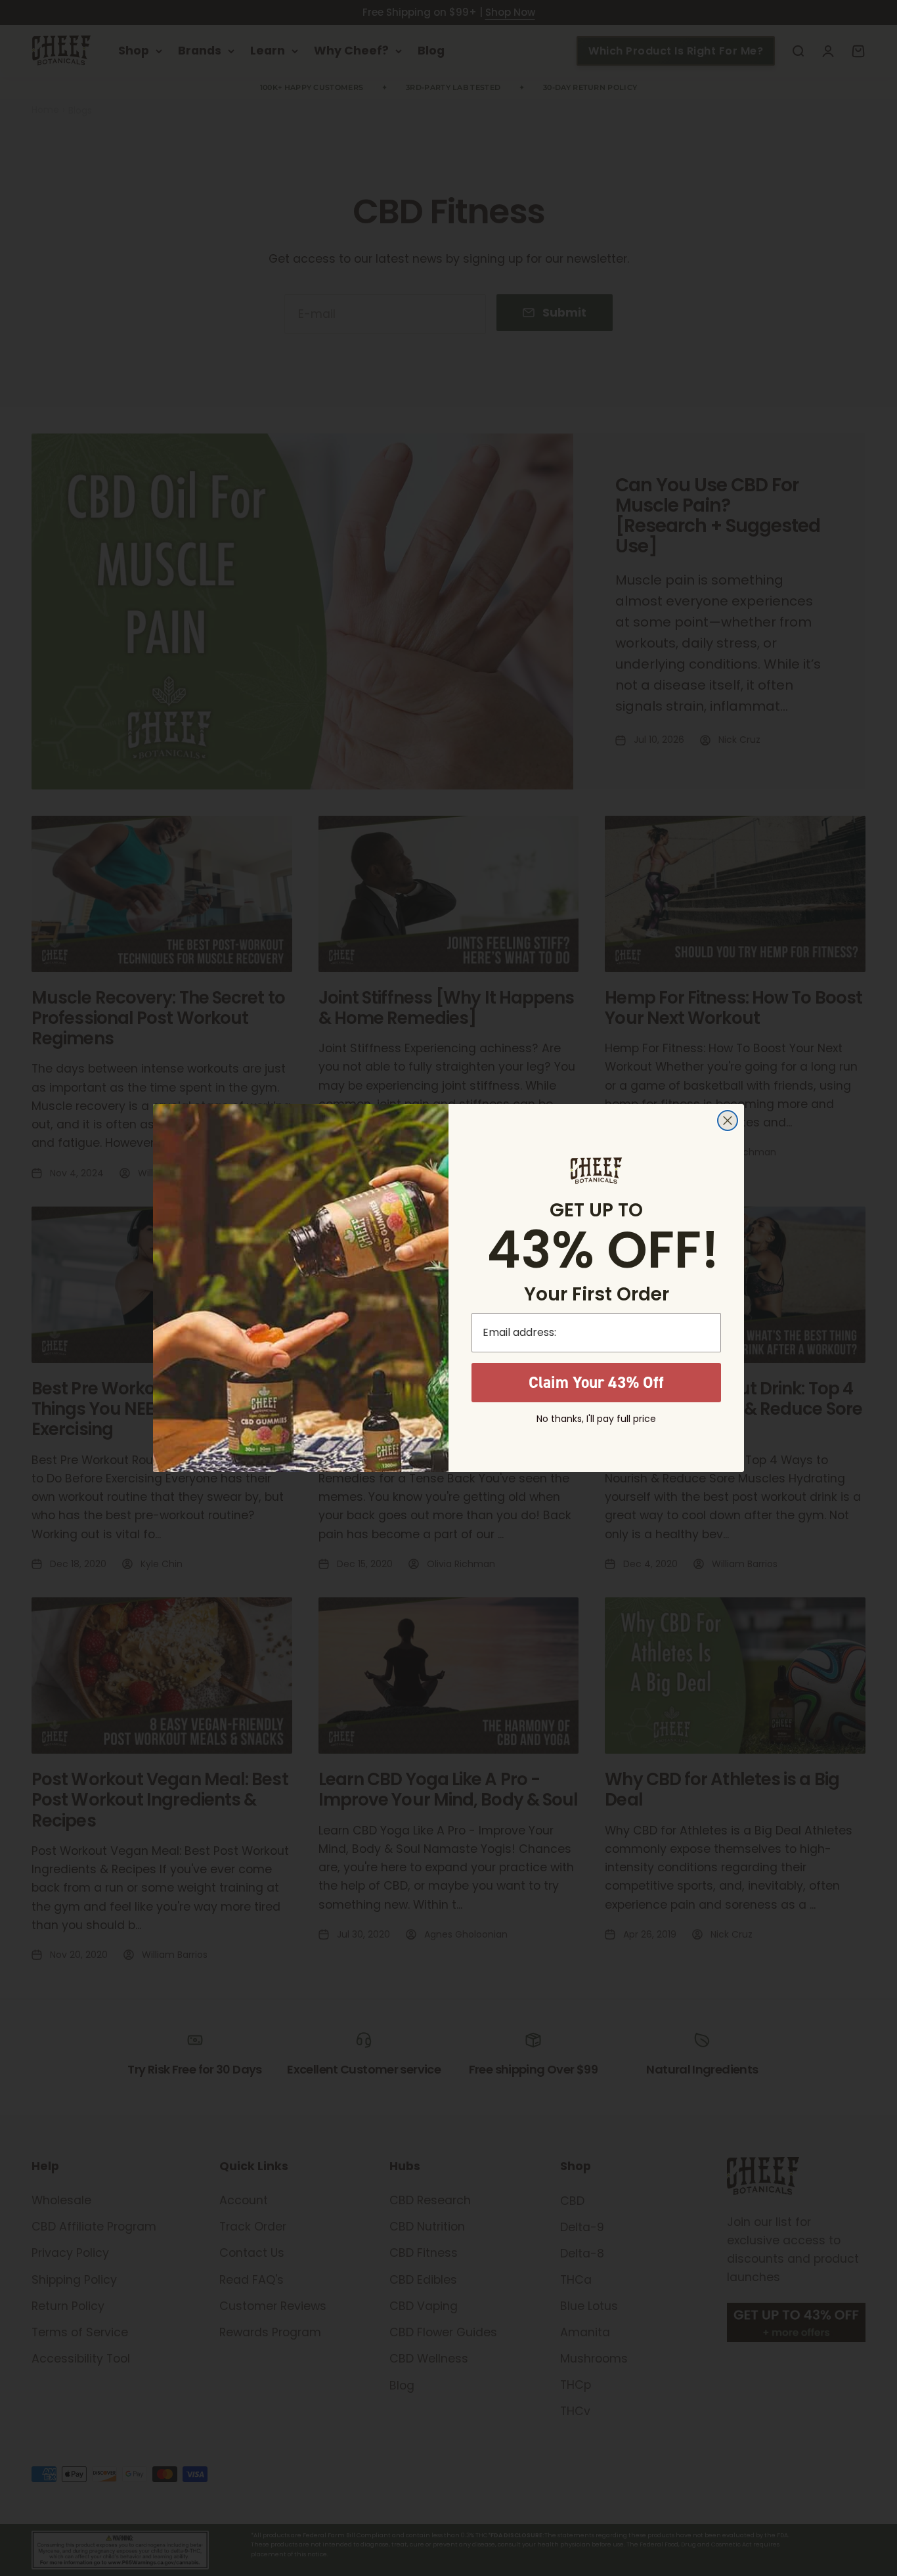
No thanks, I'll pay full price (596, 1419)
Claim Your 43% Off (596, 1382)
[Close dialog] (728, 1121)
